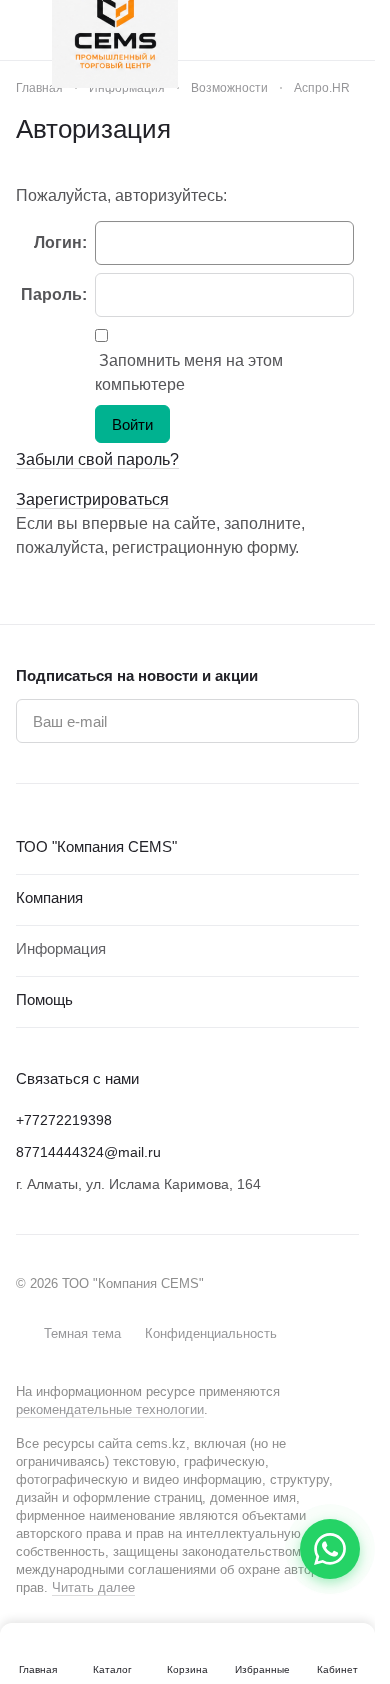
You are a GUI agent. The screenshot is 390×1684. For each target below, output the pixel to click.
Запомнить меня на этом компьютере (189, 372)
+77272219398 (64, 1120)
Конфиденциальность (211, 1333)
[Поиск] (269, 30)
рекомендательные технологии (110, 1409)
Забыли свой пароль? (97, 459)
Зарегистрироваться (92, 499)
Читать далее (93, 1587)
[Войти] (309, 30)
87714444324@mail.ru (88, 1152)
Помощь (44, 999)
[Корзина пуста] (349, 30)
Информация (61, 948)
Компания (49, 897)
